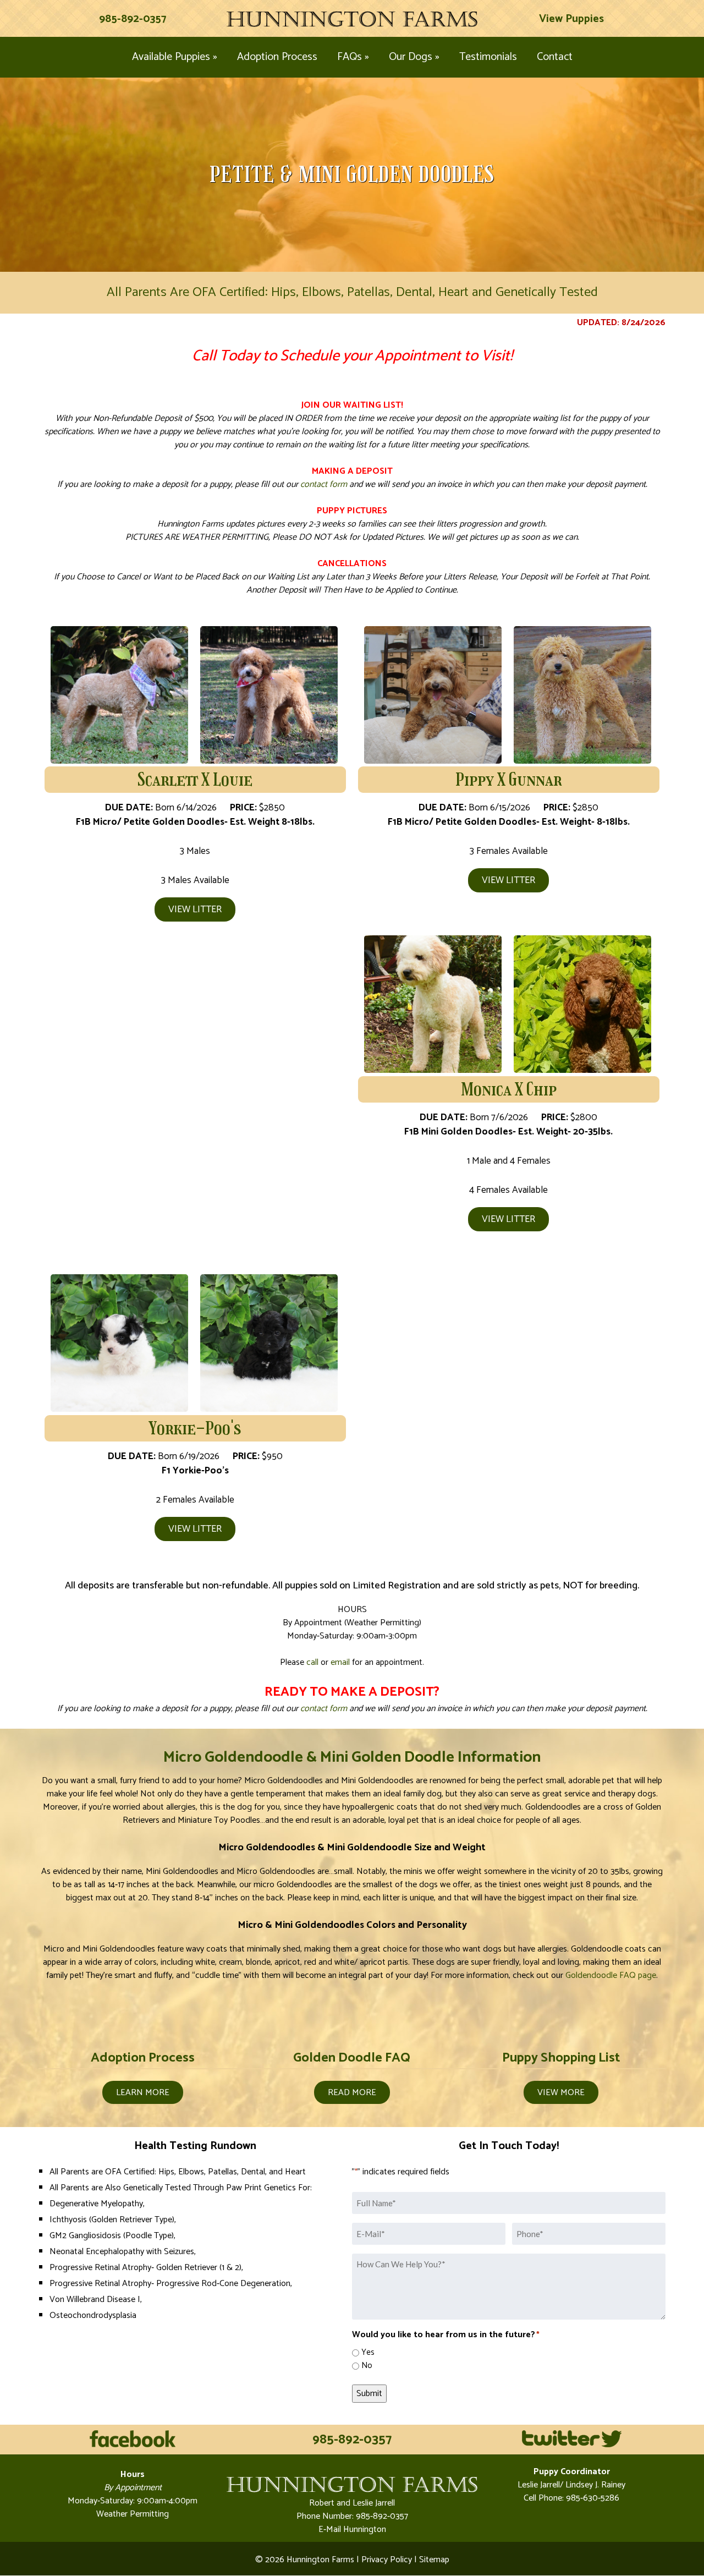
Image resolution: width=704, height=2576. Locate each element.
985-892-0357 (133, 19)
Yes (368, 2353)
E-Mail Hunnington (352, 2530)
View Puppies (571, 19)
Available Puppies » (175, 57)
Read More (352, 2093)
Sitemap (434, 2560)
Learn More (143, 2093)
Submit (369, 2394)
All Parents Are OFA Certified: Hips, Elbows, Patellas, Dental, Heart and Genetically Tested (352, 292)
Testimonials (488, 57)
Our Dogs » (414, 57)
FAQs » (353, 57)
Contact (555, 57)
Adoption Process (277, 57)
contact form (324, 484)
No (367, 2366)
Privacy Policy (387, 2560)
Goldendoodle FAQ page (611, 1975)
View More (561, 2093)
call (312, 1662)
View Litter (195, 910)
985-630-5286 (592, 2498)
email (340, 1662)
